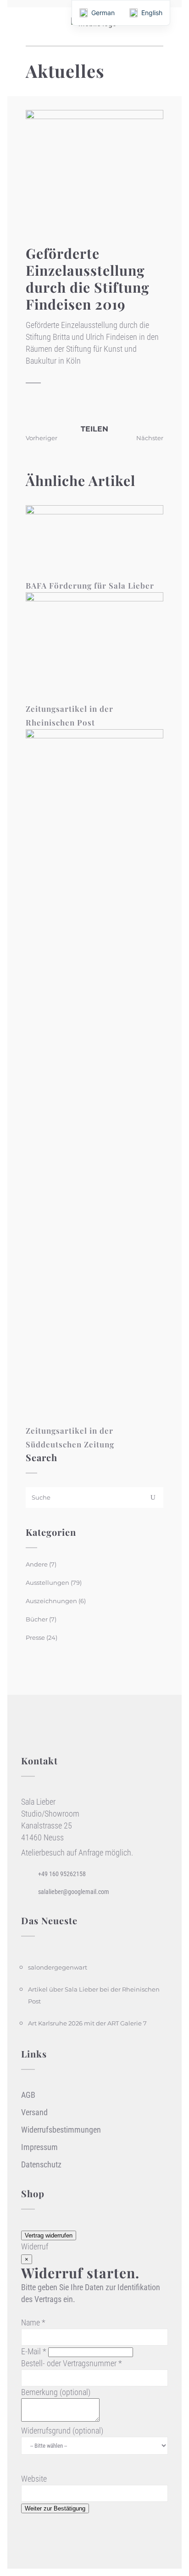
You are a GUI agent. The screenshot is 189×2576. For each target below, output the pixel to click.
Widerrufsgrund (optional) (62, 2431)
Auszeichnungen (51, 1601)
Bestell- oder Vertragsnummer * (72, 2363)
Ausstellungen (47, 1583)
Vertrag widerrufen (49, 2235)
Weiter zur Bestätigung (55, 2508)
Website (34, 2479)
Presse (35, 1637)
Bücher (37, 1619)
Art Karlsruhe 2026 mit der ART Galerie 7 (87, 2023)
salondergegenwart (58, 1967)
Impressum (39, 2147)
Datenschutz (41, 2164)
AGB (28, 2095)
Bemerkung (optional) (56, 2392)
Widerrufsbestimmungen (61, 2130)
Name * (33, 2322)
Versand (34, 2112)
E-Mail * (34, 2351)
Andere (37, 1564)
